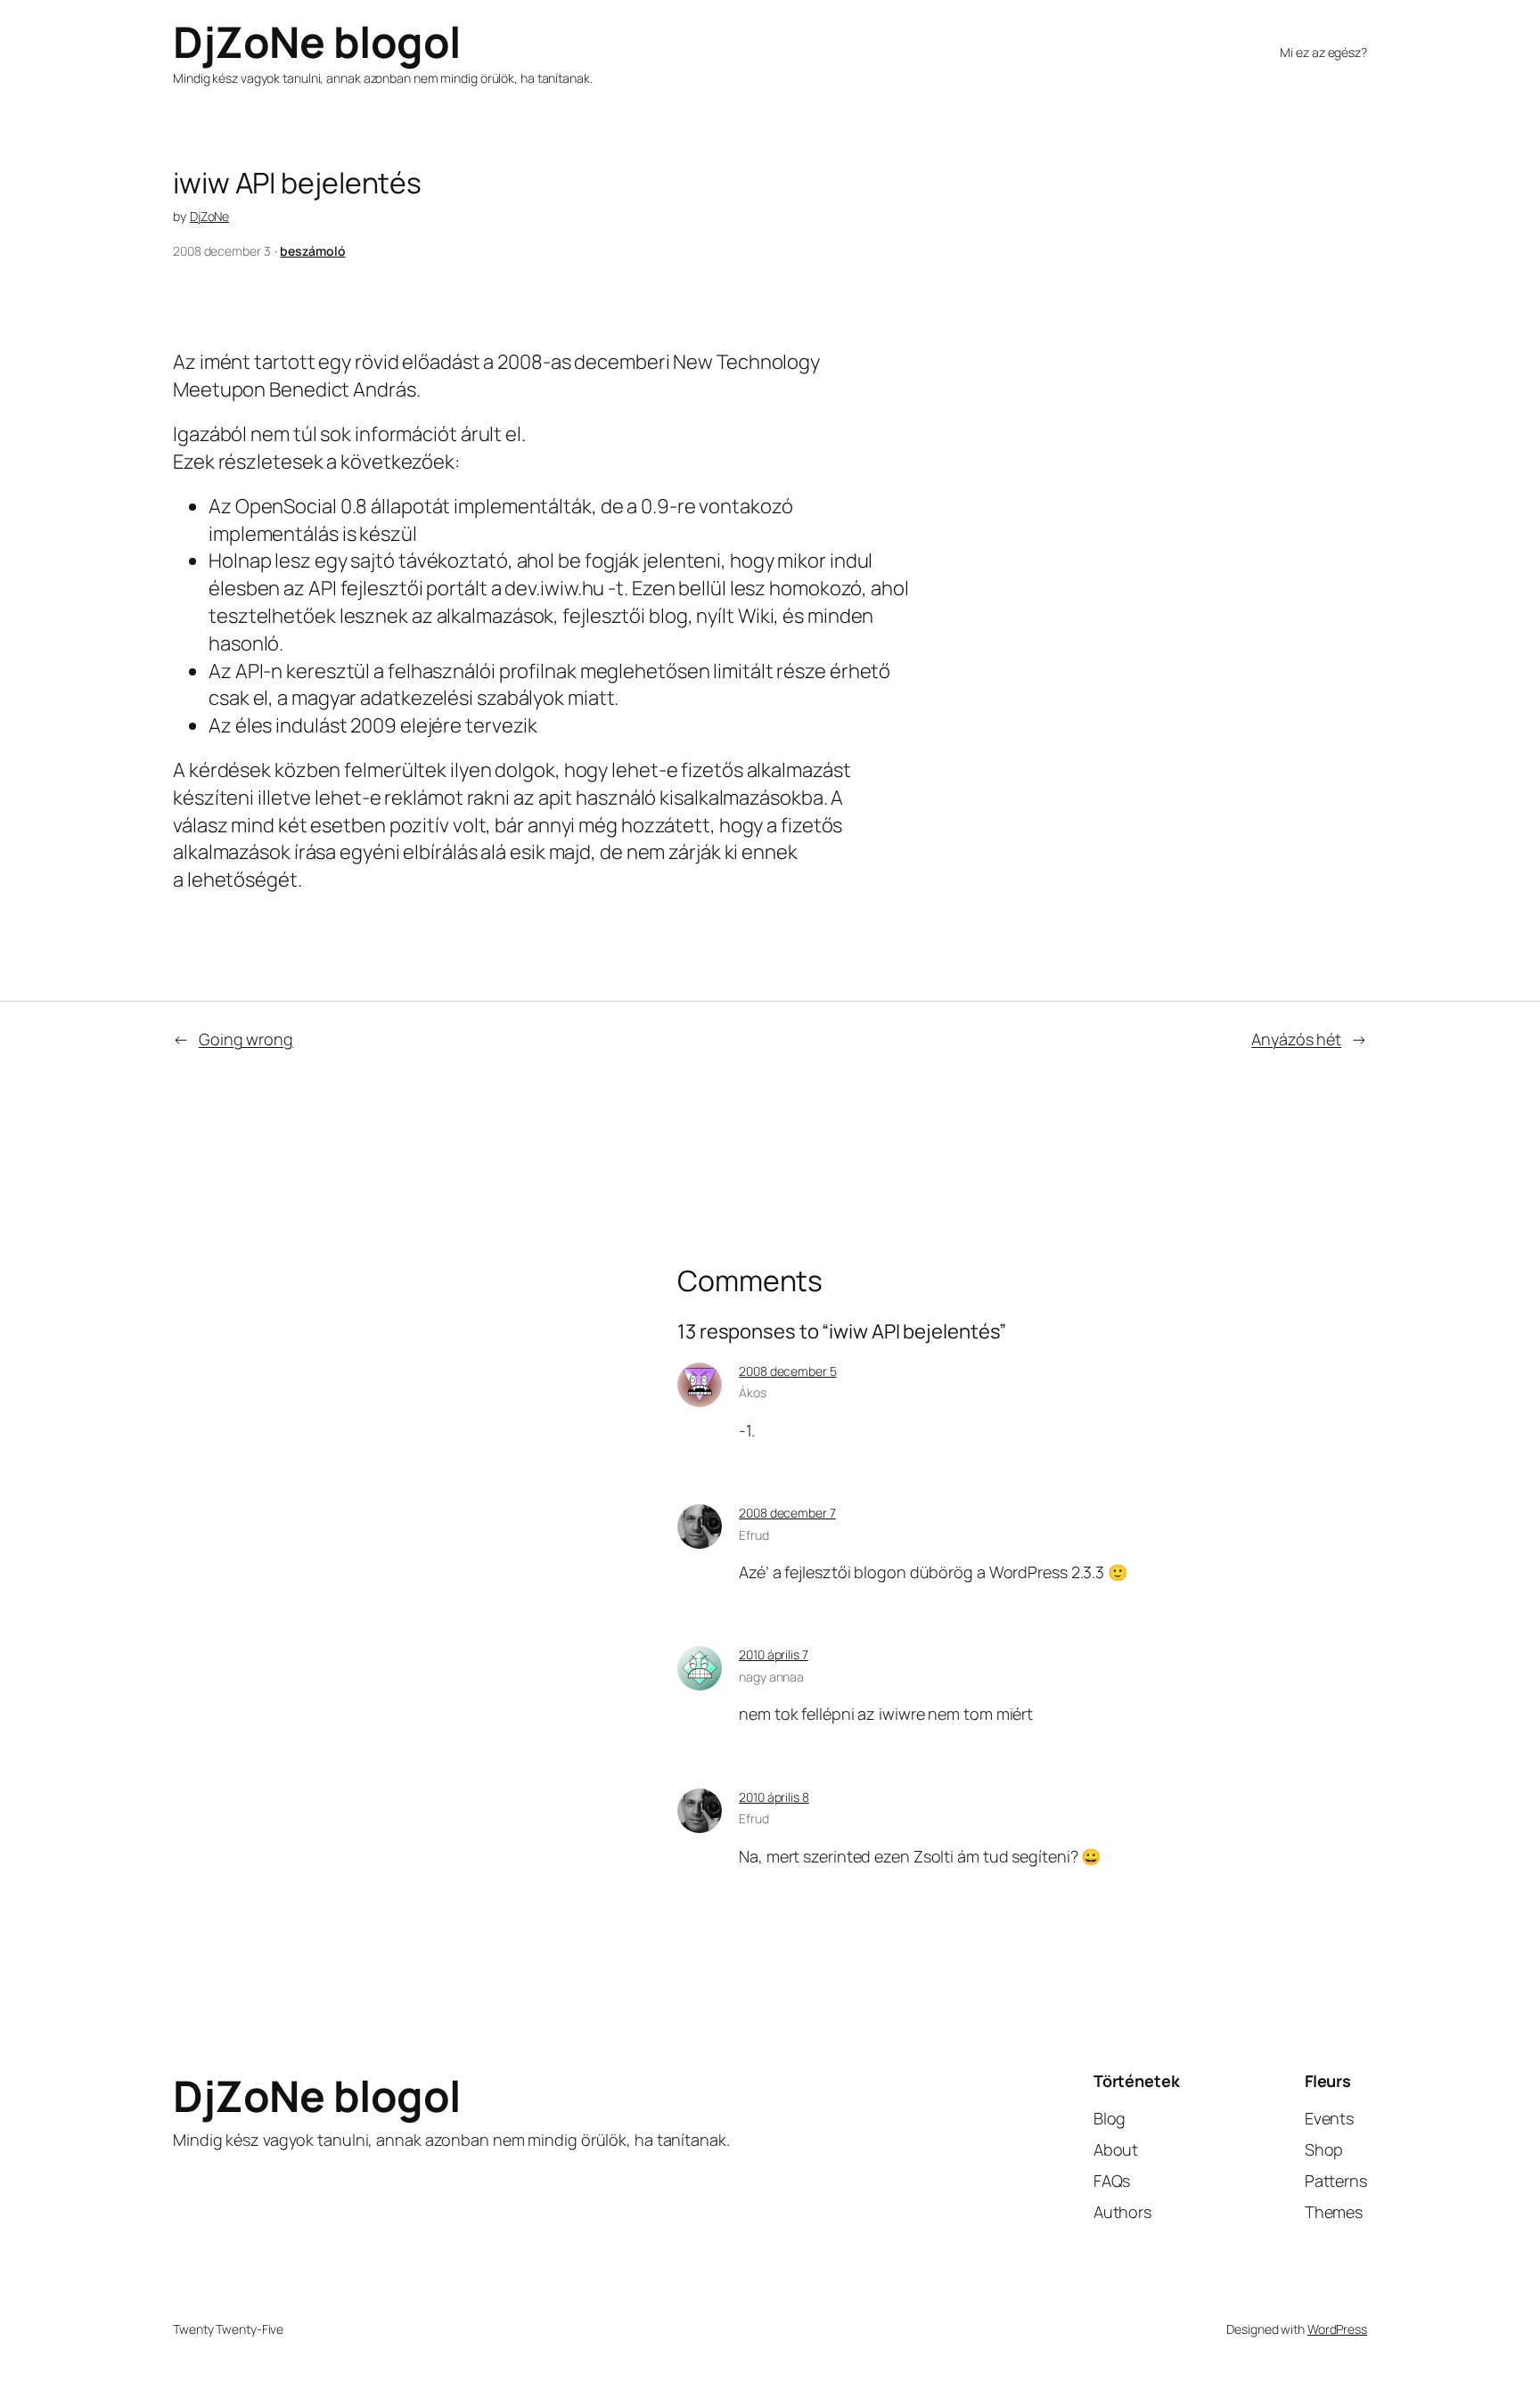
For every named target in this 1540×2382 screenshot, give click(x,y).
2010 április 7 (774, 1654)
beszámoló (312, 251)
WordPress (1337, 2329)
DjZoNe (209, 216)
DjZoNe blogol (317, 41)
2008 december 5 (788, 1371)
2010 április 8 (774, 1797)
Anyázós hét (1296, 1039)
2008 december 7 (787, 1513)
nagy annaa (771, 1677)
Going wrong (246, 1039)
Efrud (754, 1535)
